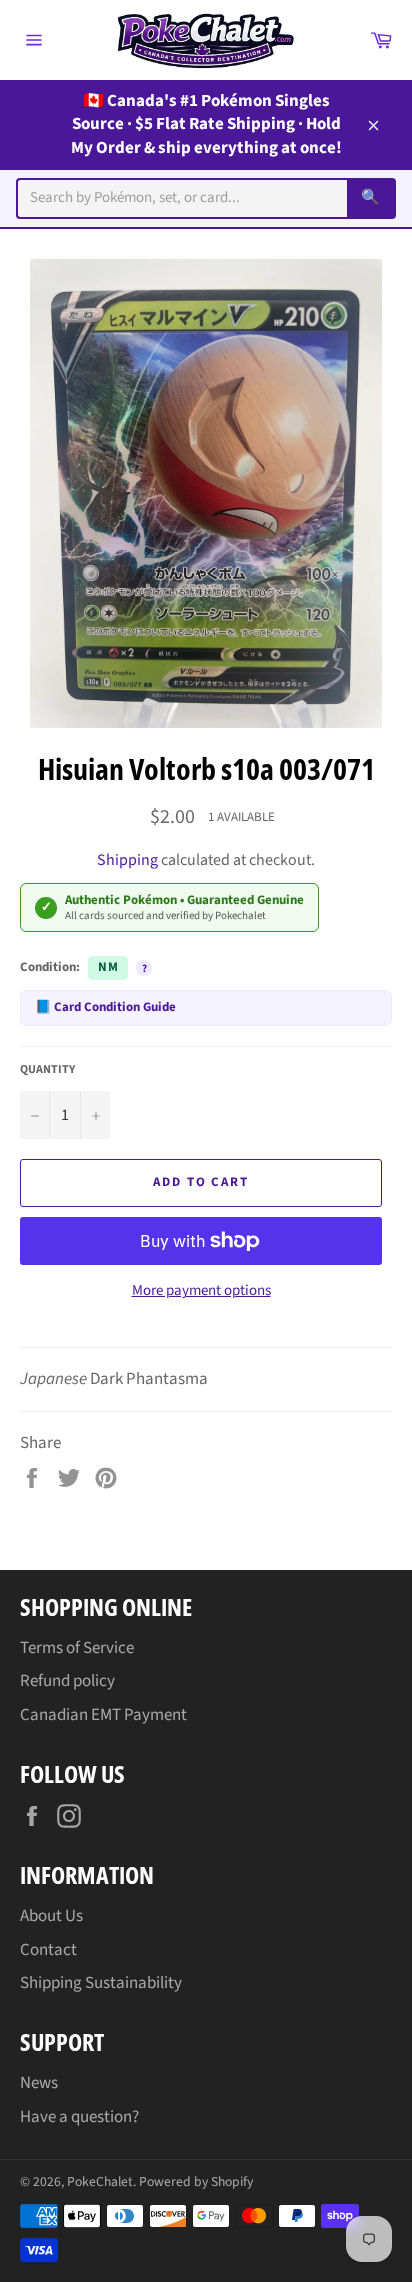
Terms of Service (77, 1648)
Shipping (127, 860)
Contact (48, 1950)
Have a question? (79, 2117)
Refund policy (67, 1681)
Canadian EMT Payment (103, 1715)
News (39, 2083)
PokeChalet (100, 2181)
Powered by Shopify (196, 2181)
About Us (51, 1916)
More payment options (201, 1291)
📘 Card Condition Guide (105, 1007)
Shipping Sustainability (101, 1983)
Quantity (47, 1070)
